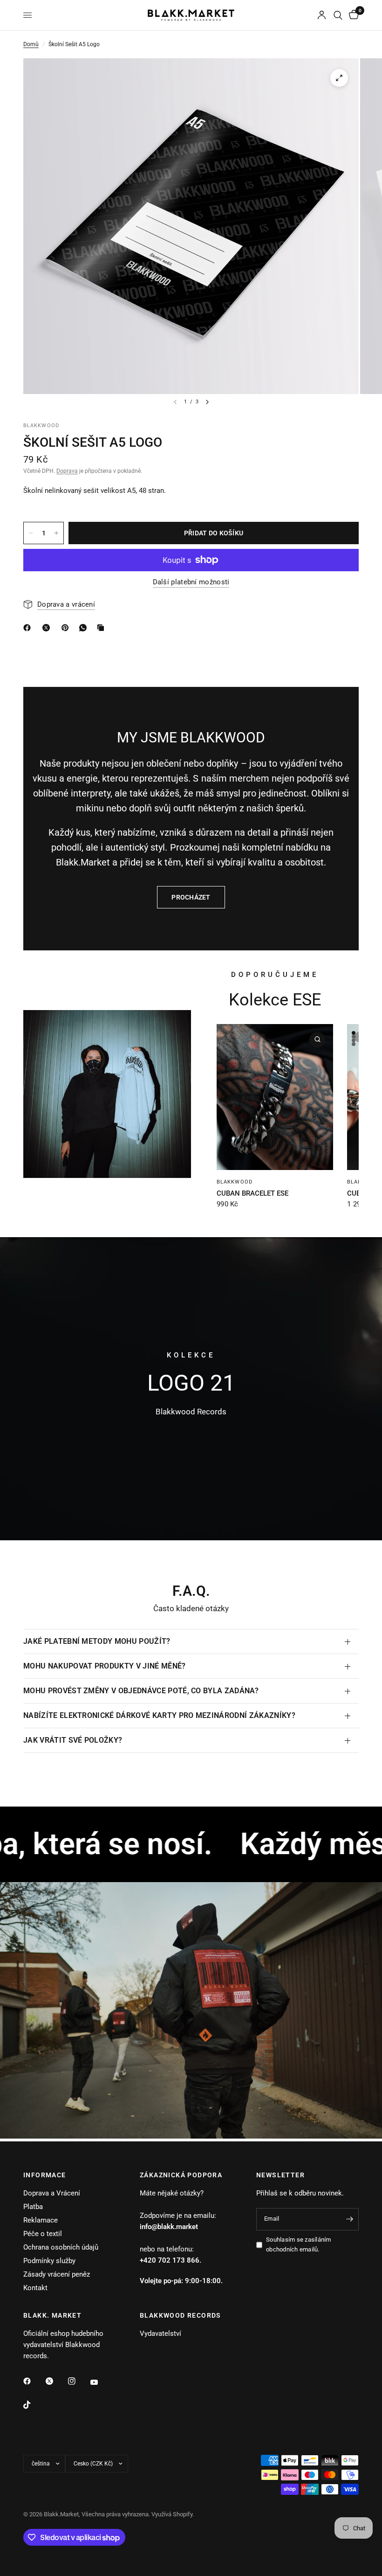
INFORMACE (45, 2175)
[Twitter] (56, 2381)
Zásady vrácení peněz (57, 2274)
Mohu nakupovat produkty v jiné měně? (105, 1666)
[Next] (207, 402)
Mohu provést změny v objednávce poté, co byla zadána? (141, 1691)
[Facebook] (34, 2381)
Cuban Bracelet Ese (252, 1193)
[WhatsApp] (85, 628)
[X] (48, 628)
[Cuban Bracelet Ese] (275, 1097)
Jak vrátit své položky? (73, 1740)
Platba (33, 2207)
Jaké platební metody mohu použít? (97, 1641)
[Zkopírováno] (102, 628)
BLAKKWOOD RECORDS (181, 2315)
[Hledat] (338, 15)
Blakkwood (235, 1182)
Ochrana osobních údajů (61, 2247)
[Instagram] (78, 2381)
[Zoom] (339, 78)
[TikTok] (34, 2405)
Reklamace (41, 2220)
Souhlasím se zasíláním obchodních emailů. (299, 2244)
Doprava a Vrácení (52, 2193)
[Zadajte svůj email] (349, 2219)
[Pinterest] (67, 628)
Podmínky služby (49, 2261)
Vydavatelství (160, 2334)
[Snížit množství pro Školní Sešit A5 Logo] (31, 533)
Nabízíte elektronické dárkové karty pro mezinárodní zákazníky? (159, 1715)
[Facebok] (29, 628)
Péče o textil (43, 2234)
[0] (352, 15)
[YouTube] (101, 2382)
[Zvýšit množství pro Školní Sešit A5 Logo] (56, 533)
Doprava (67, 471)
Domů (31, 44)
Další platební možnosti (191, 582)
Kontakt (35, 2288)
